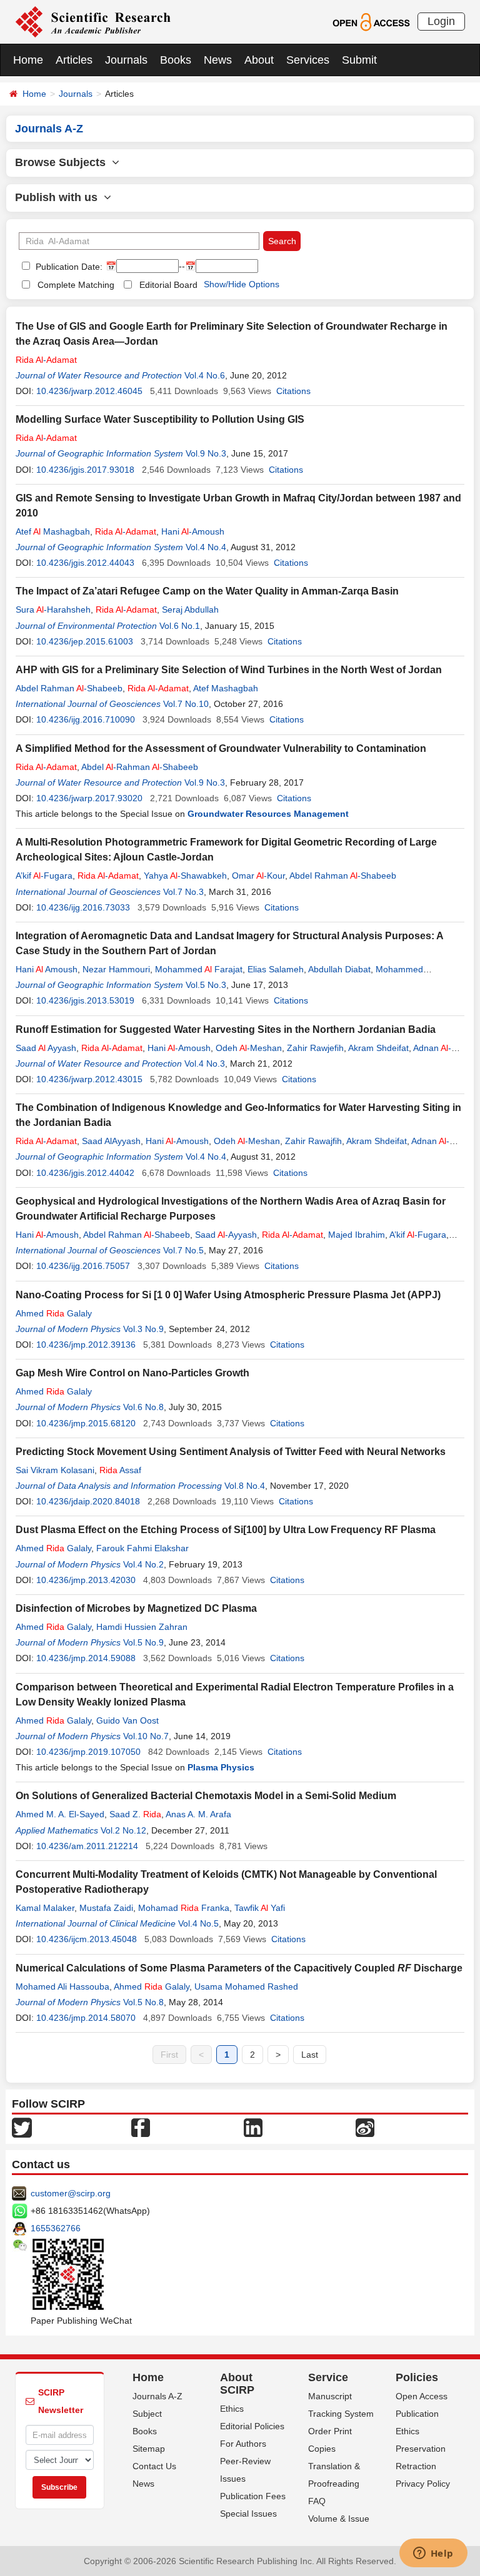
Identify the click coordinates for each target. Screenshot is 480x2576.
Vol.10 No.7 (146, 1736)
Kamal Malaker (45, 1908)
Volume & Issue (339, 2519)
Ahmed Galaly (54, 1313)
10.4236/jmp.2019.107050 (88, 1752)
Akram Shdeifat (378, 1048)
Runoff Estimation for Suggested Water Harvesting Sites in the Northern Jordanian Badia (226, 1029)
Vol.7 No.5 (183, 1250)
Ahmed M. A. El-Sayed (60, 1814)
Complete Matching (76, 285)
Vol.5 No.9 (143, 1642)
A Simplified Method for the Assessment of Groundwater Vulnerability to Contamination (221, 748)
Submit (359, 60)
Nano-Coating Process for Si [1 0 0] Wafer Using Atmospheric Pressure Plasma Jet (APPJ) (228, 1295)
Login (441, 21)
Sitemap (149, 2449)
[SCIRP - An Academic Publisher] (93, 21)
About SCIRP (237, 2384)
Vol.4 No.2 (143, 1564)
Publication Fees (253, 2496)
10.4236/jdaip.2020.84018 (88, 1501)
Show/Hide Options (242, 284)
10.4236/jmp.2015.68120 (86, 1423)
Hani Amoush (47, 969)
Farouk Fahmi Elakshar (142, 1548)
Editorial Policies (252, 2426)
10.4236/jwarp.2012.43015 (89, 1079)
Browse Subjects (63, 162)
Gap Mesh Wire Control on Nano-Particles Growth (132, 1373)
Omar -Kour (258, 876)
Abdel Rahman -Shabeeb (69, 688)
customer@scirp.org (71, 2193)
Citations (293, 391)
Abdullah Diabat (339, 969)
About (259, 60)
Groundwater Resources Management (268, 814)
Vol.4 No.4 (206, 547)
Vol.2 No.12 (123, 1830)
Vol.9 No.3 (206, 453)
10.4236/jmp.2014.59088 (86, 1658)
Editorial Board (168, 285)
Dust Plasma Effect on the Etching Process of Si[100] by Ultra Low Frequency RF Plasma (226, 1530)
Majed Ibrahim (357, 1235)
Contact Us (154, 2466)
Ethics (232, 2409)
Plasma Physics (221, 1767)
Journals (126, 60)
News (218, 60)
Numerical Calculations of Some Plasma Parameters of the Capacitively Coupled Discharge (239, 1968)
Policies (417, 2377)
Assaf (120, 1470)
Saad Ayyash (46, 1048)
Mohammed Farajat (199, 969)
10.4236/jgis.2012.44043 (85, 563)
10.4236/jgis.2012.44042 (85, 1173)
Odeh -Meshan (249, 1048)
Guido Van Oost (127, 1720)
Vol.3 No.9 (143, 1329)
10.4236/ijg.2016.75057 (83, 1266)
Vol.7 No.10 (186, 704)
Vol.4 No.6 (205, 375)
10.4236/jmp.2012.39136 (86, 1345)
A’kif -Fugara (44, 876)
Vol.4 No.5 (198, 1923)
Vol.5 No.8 (143, 2002)
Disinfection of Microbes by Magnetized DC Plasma (136, 1608)
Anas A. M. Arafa (198, 1814)
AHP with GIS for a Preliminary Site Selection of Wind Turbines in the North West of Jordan (229, 670)
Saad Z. (135, 1814)
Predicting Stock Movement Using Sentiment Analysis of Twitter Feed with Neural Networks (231, 1452)
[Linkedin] (253, 2127)
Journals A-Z (157, 2396)
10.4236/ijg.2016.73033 (83, 907)
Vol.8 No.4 (245, 1486)
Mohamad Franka (184, 1908)
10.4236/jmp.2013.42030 (86, 1580)
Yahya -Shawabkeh (185, 876)
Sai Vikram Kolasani (55, 1470)
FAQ (317, 2501)
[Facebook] (141, 2127)
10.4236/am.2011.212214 (87, 1846)
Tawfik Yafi (260, 1908)
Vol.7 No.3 (183, 892)
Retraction (416, 2466)
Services (308, 60)
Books (176, 60)
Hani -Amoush (193, 531)
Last (310, 2055)
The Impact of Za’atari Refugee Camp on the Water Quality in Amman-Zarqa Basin (207, 591)
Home (28, 60)
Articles (74, 60)
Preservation (421, 2449)
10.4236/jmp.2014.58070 (86, 2018)
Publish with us (59, 197)
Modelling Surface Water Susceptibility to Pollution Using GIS (160, 419)
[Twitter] (22, 2127)
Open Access (422, 2396)
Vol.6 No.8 (143, 1407)
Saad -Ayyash (226, 1235)
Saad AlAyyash (111, 1141)
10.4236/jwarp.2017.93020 (89, 798)
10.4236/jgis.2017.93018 (85, 470)
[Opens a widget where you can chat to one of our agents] (433, 2554)
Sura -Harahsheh (53, 609)
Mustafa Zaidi (106, 1908)
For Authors (243, 2444)
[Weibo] (365, 2127)
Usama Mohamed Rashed (246, 1986)
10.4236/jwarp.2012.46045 (89, 391)
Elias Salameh (276, 969)
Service (328, 2377)
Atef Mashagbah (53, 531)
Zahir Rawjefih (315, 1048)
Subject (147, 2414)
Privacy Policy (423, 2484)
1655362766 (56, 2228)
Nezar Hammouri (116, 969)
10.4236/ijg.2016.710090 (86, 719)
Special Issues (248, 2514)
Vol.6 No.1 (180, 626)
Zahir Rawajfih (313, 1141)
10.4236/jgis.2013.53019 (85, 1000)
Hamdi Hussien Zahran (142, 1627)
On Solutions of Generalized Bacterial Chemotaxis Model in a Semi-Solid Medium (206, 1796)
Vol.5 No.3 (206, 985)
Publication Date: (68, 267)
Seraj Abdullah (190, 609)
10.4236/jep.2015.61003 (85, 641)
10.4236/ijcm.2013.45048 (87, 1939)
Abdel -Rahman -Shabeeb (140, 767)
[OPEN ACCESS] (371, 21)
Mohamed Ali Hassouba (62, 1986)
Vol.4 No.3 (205, 1063)
